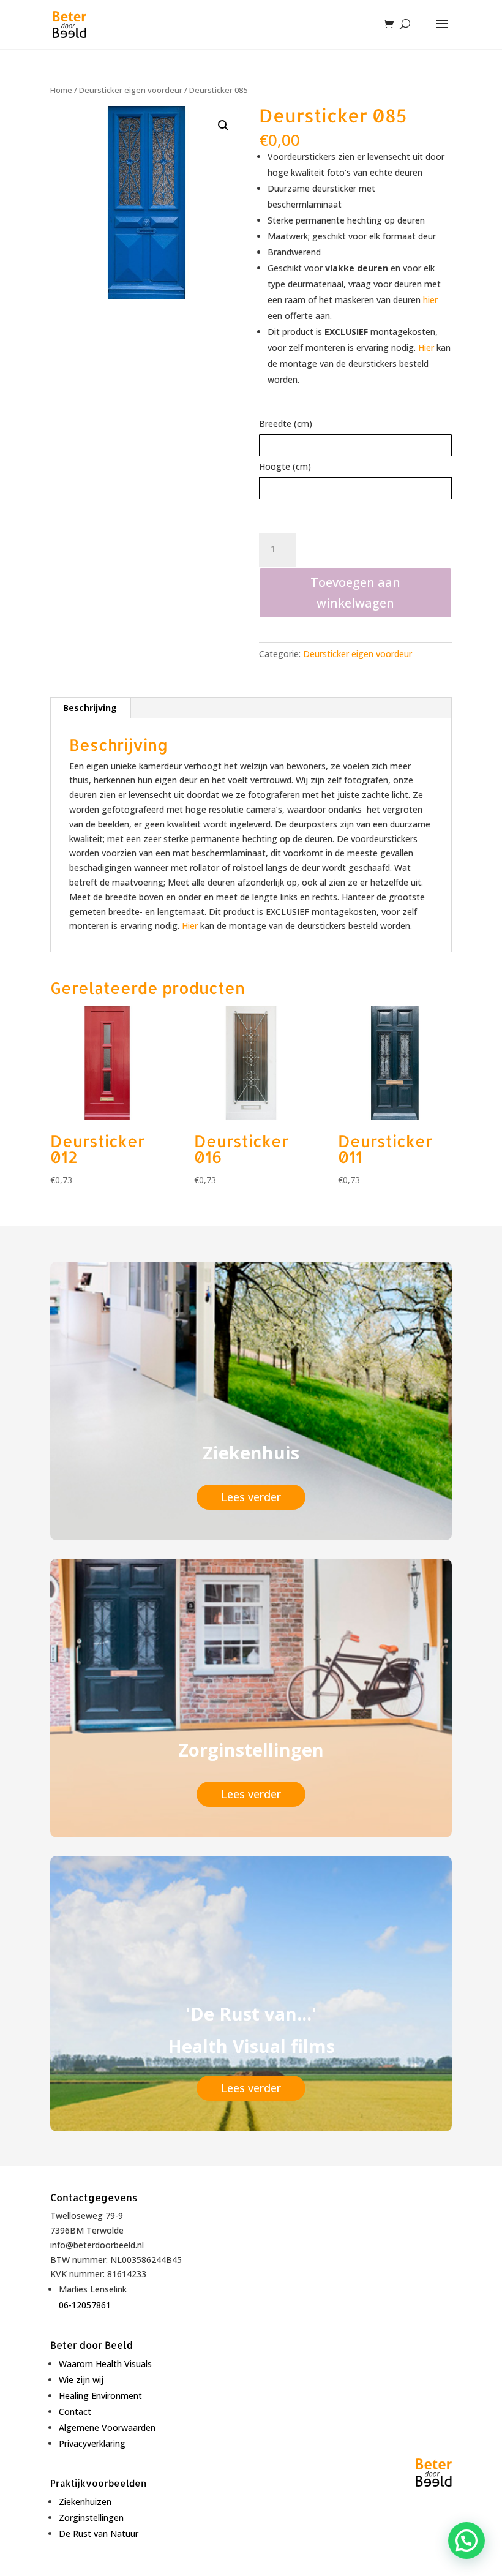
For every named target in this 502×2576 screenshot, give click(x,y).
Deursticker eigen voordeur (131, 90)
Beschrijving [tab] (90, 708)
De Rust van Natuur (99, 2533)
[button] (223, 126)
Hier (426, 348)
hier (430, 300)
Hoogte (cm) (285, 466)
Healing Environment (100, 2396)
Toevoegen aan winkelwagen (355, 593)
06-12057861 (85, 2305)
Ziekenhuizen (85, 2502)
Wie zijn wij (81, 2380)
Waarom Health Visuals (105, 2364)
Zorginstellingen (91, 2518)
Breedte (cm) (286, 424)
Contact (75, 2412)
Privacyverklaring (92, 2443)
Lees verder (251, 1497)
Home (61, 90)
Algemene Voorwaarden (107, 2427)
